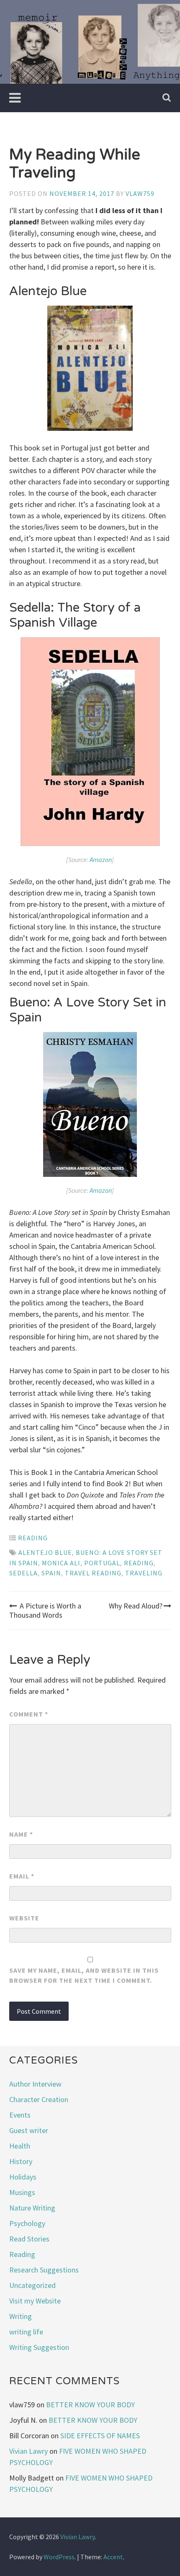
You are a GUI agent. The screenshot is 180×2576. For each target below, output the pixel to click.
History (21, 2161)
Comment (29, 1714)
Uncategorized (32, 2285)
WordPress (59, 2557)
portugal (102, 1563)
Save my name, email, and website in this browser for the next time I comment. (84, 1975)
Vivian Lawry (28, 2451)
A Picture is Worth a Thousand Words (45, 1610)
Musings (22, 2192)
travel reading (93, 1573)
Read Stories (29, 2239)
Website (24, 1918)
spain (51, 1573)
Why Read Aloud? (136, 1606)
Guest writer (29, 2130)
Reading (33, 1538)
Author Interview (35, 2084)
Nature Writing (32, 2208)
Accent (113, 2557)
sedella (23, 1573)
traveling (144, 1573)
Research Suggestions (44, 2270)
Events (20, 2115)
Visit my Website (35, 2301)
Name (21, 1834)
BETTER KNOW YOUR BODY (90, 2405)
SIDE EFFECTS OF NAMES (100, 2436)
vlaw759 (140, 193)
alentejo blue (45, 1552)
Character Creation (39, 2099)
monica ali (61, 1563)
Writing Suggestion (39, 2347)
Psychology (27, 2223)
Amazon (101, 860)
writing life (26, 2332)
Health (20, 2146)
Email (22, 1876)
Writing (21, 2316)
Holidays (23, 2177)
